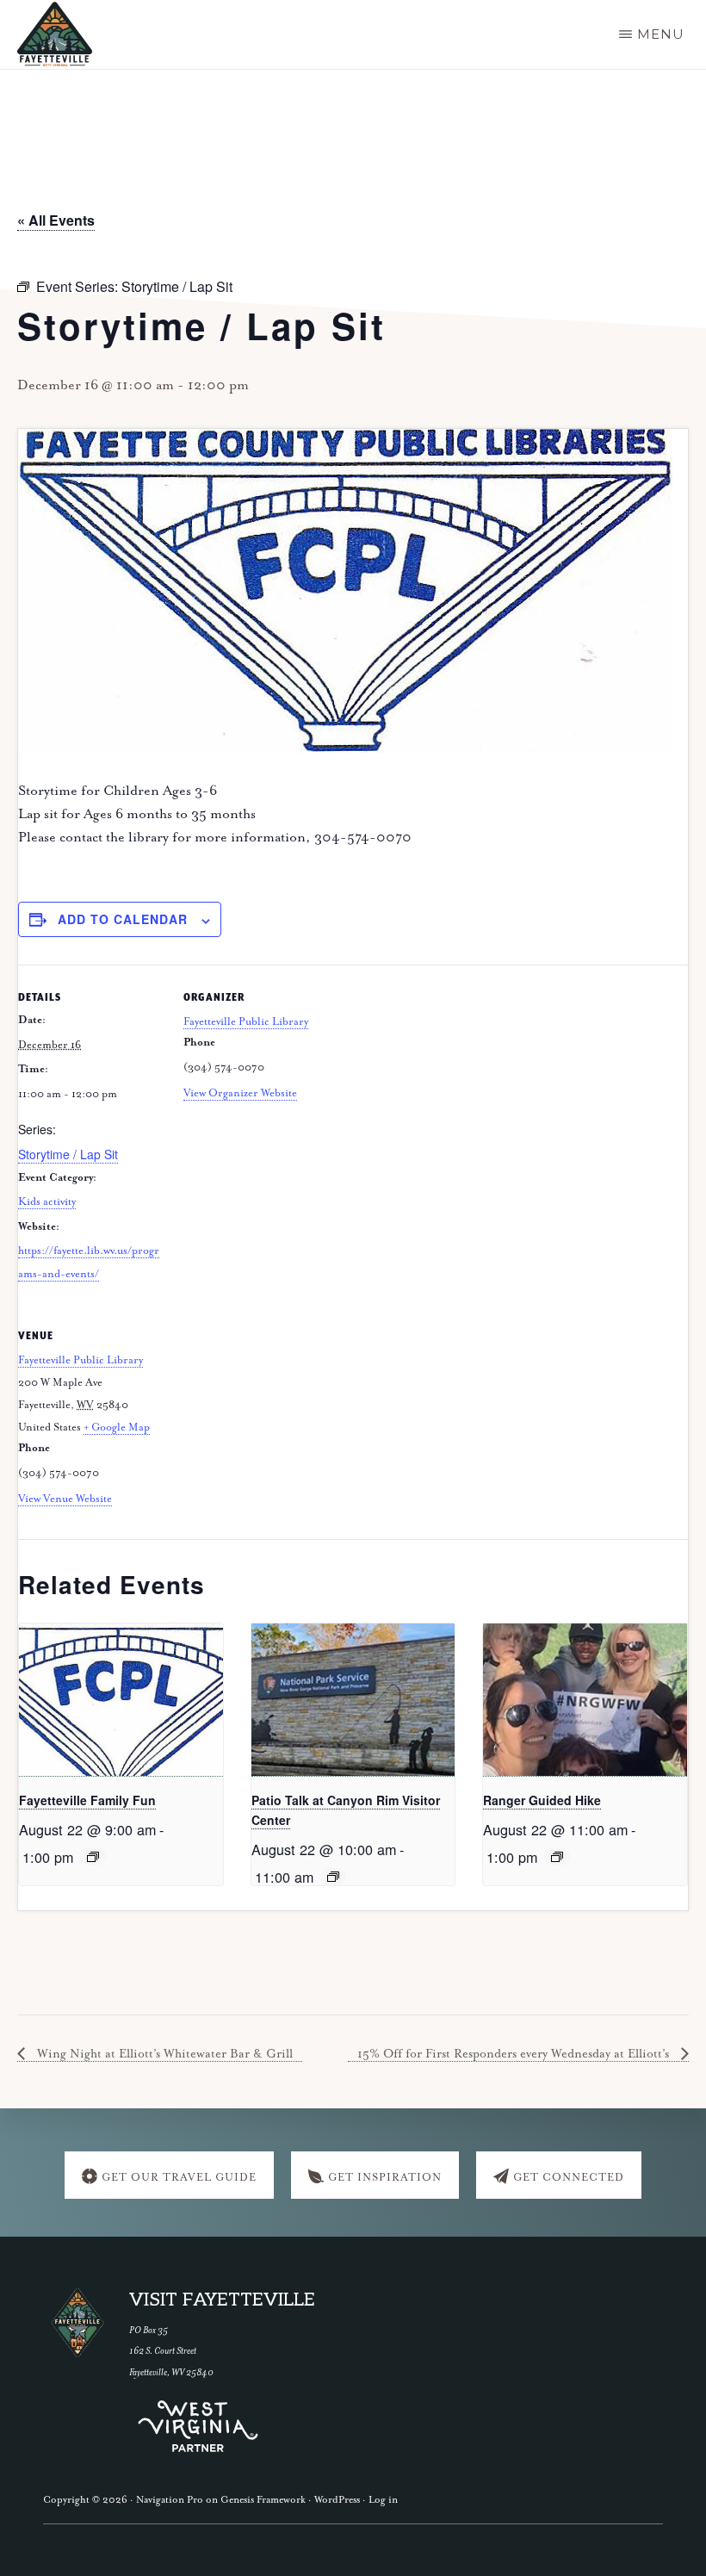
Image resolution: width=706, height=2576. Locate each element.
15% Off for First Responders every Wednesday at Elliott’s (515, 2054)
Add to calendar (123, 919)
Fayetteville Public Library (246, 1022)
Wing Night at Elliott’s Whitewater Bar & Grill (163, 2054)
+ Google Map (117, 1428)
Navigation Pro (170, 2500)
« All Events (56, 220)
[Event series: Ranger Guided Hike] (557, 1857)
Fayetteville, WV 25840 (171, 2372)
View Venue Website (65, 1499)
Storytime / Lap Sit (68, 1154)
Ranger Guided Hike (542, 1800)
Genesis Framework (263, 2500)
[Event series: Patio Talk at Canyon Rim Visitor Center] (333, 1877)
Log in (383, 2500)
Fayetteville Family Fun (87, 1800)
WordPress (337, 2500)
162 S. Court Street (163, 2351)
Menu (661, 34)
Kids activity (47, 1202)
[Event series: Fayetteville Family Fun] (93, 1857)
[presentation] (121, 1700)
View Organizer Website (240, 1093)
